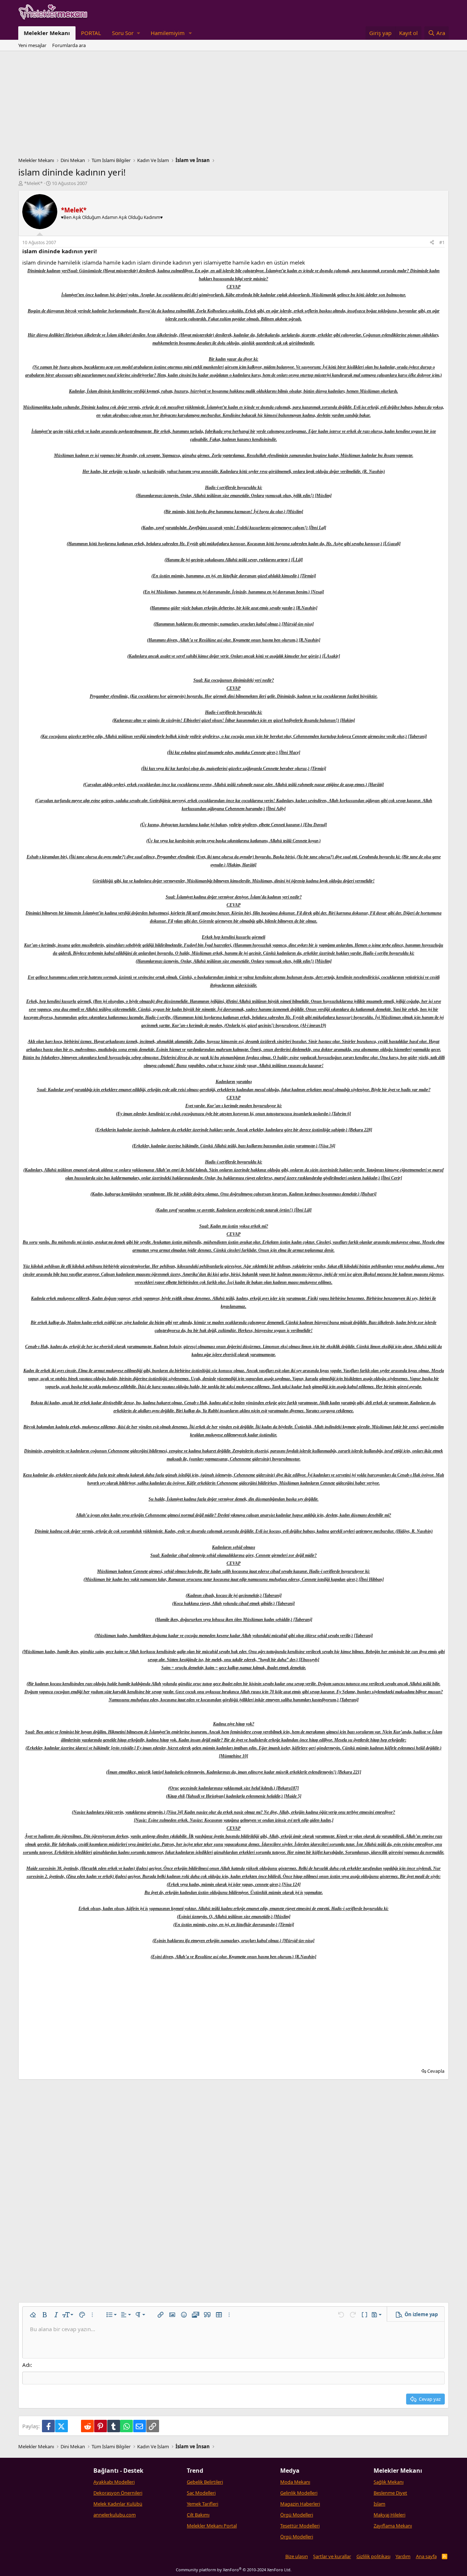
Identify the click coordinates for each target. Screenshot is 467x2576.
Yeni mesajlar (32, 45)
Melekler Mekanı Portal (212, 2526)
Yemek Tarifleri (202, 2504)
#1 (442, 242)
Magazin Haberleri (300, 2504)
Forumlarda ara (69, 45)
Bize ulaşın (297, 2556)
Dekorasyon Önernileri (118, 2493)
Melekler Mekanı (47, 33)
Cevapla (436, 2071)
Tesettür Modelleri (300, 2526)
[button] (126, 33)
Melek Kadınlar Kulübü (118, 2504)
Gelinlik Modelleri (299, 2493)
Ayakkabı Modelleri (114, 2482)
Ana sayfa (426, 2556)
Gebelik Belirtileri (205, 2482)
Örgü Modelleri (297, 2515)
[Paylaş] (432, 243)
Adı (26, 2365)
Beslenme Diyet (390, 2493)
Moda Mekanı (295, 2482)
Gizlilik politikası (373, 2556)
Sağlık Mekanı (389, 2482)
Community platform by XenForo (234, 2570)
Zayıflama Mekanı (393, 2526)
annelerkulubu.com (115, 2515)
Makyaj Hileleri (389, 2515)
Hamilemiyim (168, 33)
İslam (379, 2504)
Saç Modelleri (201, 2493)
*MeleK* (33, 183)
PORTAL (91, 33)
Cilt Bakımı (198, 2515)
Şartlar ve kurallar (332, 2556)
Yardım (403, 2556)
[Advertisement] (233, 106)
